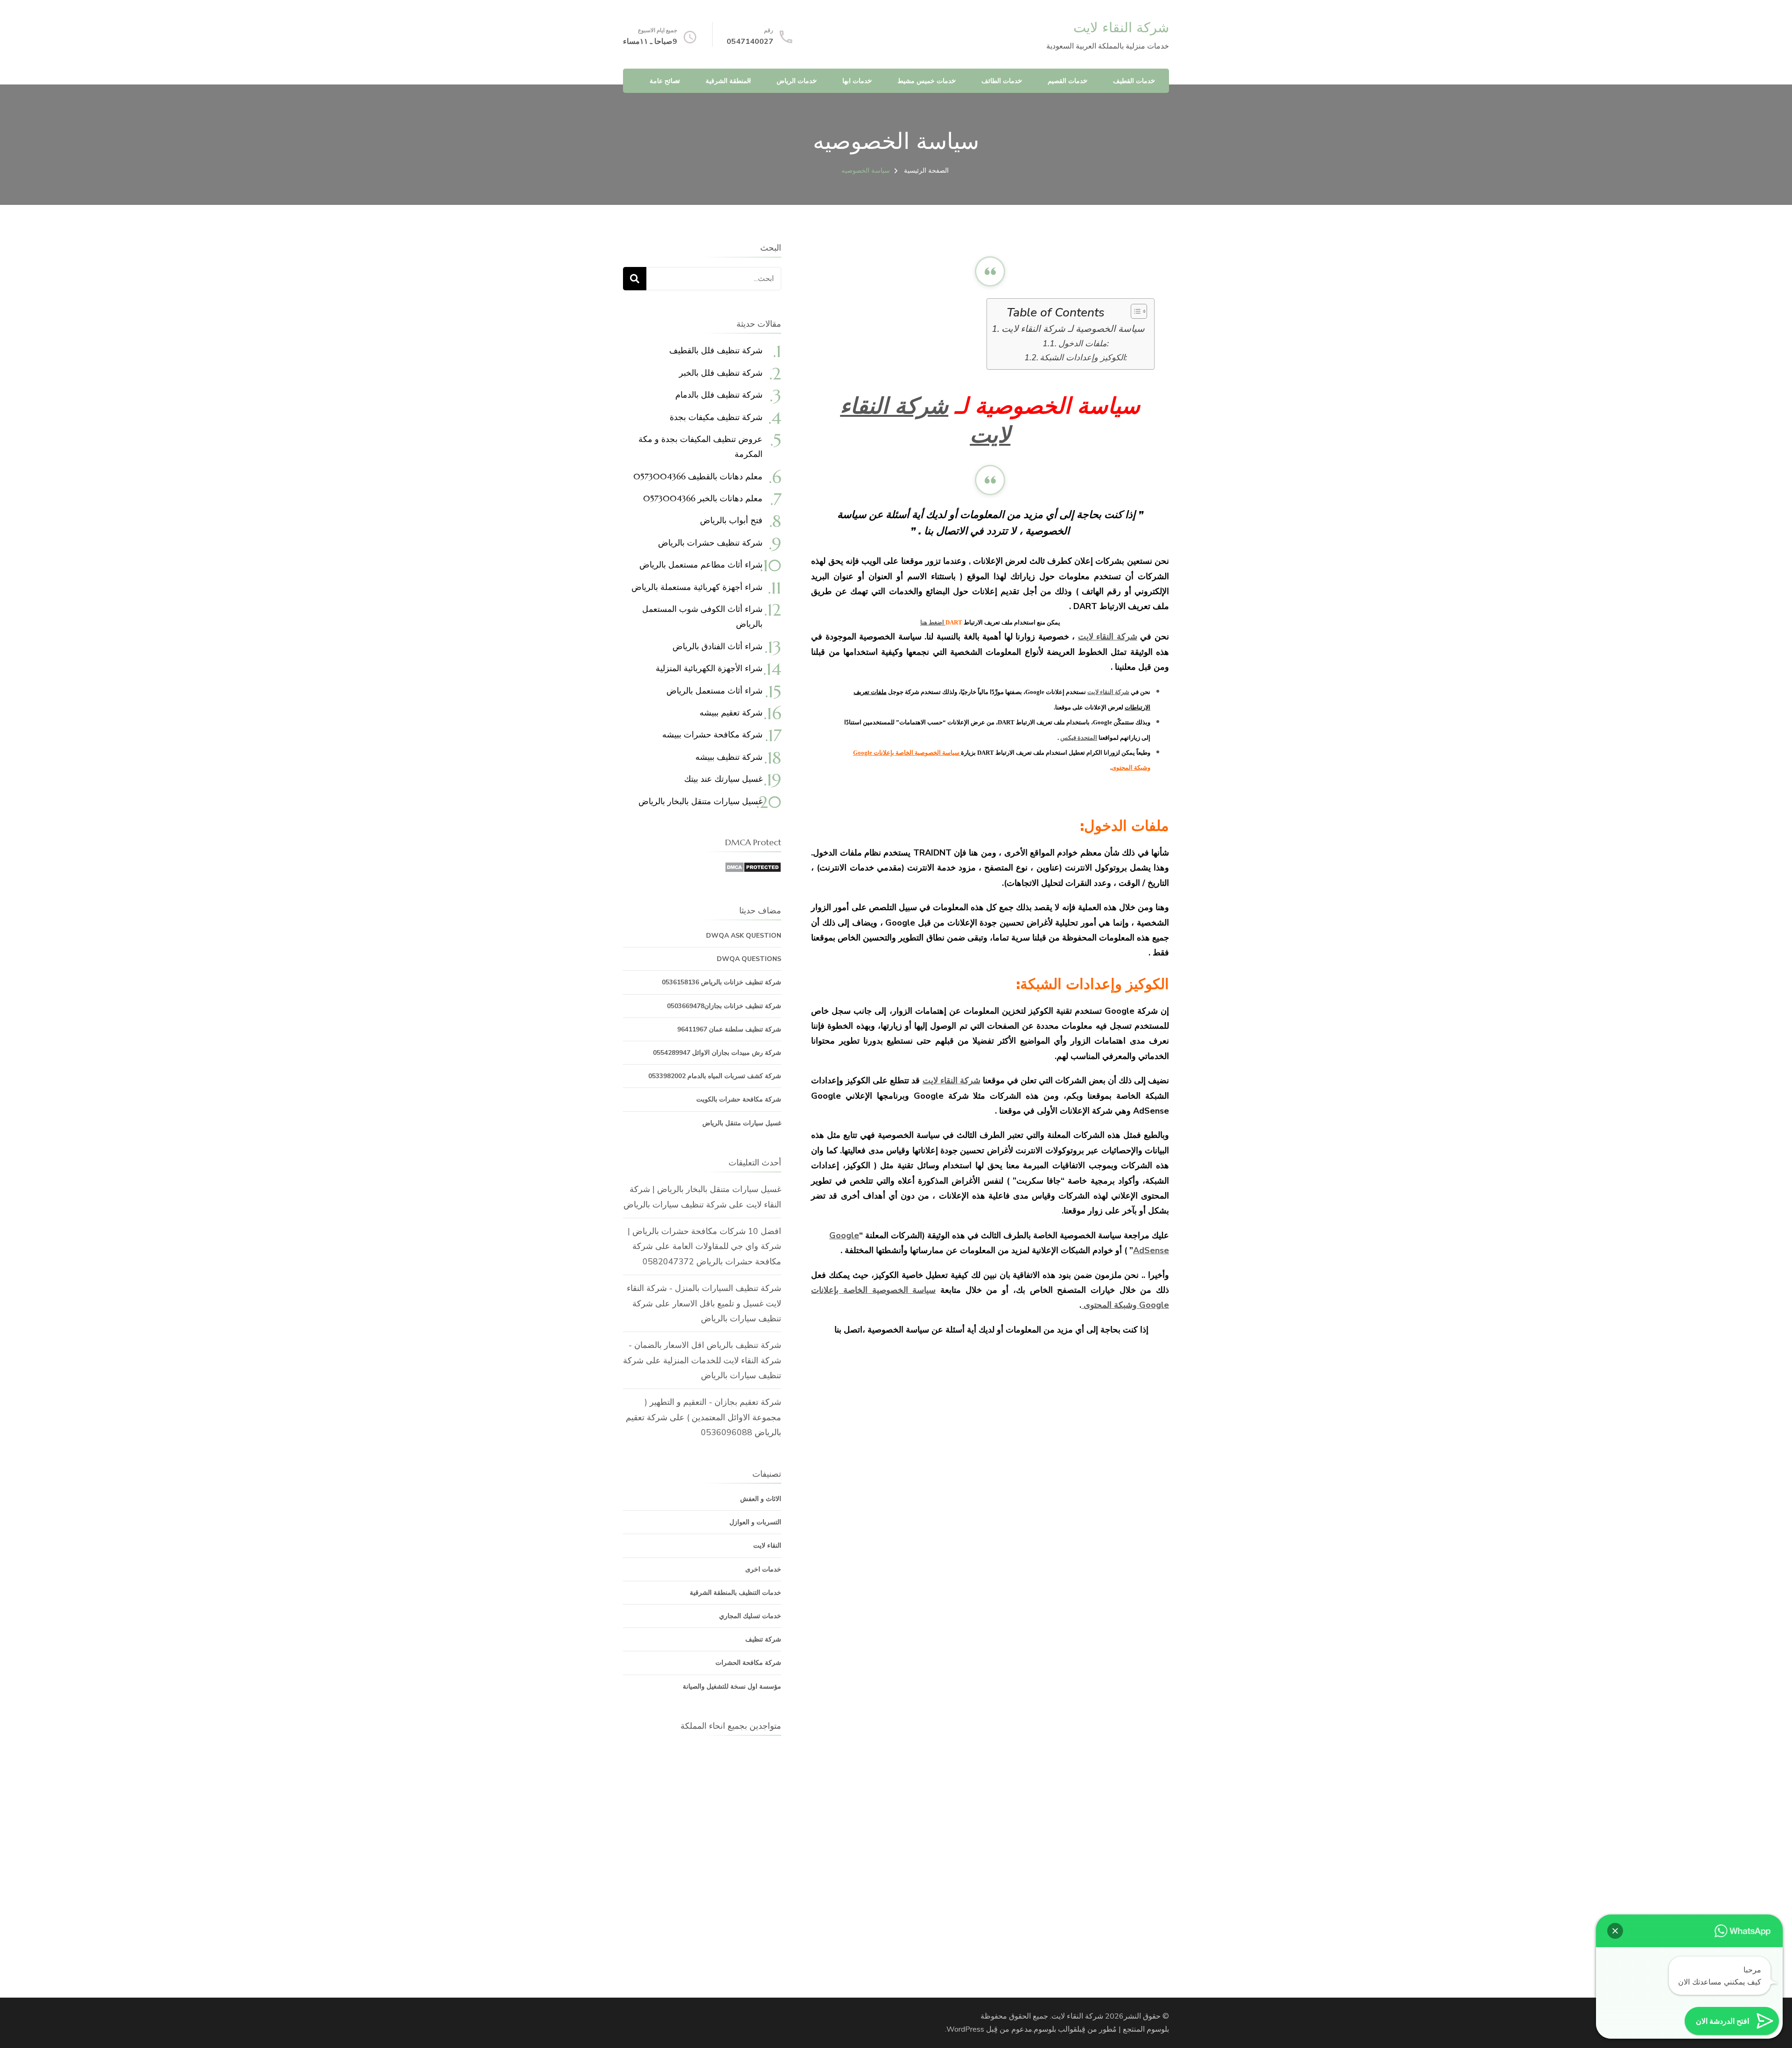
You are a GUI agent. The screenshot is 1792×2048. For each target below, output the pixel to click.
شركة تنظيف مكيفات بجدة (716, 417)
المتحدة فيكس (1079, 738)
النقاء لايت (767, 1546)
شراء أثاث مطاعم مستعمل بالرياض (701, 565)
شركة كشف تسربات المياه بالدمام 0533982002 (715, 1076)
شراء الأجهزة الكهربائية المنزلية (709, 668)
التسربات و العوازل (755, 1522)
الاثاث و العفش (761, 1499)
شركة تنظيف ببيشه (729, 757)
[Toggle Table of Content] (1134, 311)
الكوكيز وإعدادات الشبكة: (1083, 358)
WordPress (965, 2029)
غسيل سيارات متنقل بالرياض (742, 1123)
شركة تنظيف (763, 1639)
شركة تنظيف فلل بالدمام (719, 395)
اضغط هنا (933, 622)
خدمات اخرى (763, 1569)
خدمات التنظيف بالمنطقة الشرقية (735, 1593)
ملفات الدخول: (1084, 344)
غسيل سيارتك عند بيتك (723, 779)
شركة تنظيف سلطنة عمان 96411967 (729, 1029)
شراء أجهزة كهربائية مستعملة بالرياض (697, 587)
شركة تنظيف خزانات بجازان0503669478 (724, 1006)
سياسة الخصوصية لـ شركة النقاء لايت (1073, 329)
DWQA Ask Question (744, 936)
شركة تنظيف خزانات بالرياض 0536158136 (721, 982)
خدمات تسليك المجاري (750, 1616)
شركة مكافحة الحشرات (748, 1663)
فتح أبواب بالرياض (731, 520)
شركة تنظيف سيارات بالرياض (675, 1205)
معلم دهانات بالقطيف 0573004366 (698, 476)
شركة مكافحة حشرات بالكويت (739, 1099)
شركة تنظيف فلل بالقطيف (716, 350)
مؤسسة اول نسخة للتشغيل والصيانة (732, 1687)
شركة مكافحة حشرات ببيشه (712, 734)
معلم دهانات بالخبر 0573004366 (703, 498)
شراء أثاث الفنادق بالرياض (717, 646)
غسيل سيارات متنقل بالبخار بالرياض (700, 801)
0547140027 (750, 42)
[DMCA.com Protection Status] (753, 869)
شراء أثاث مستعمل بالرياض (714, 691)
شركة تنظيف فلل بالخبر (721, 373)
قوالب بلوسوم (1055, 2029)
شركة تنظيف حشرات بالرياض (710, 543)
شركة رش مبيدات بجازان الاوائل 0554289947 (717, 1053)
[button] (1615, 1931)
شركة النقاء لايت (1121, 28)
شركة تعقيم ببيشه (731, 712)
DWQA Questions (749, 959)
